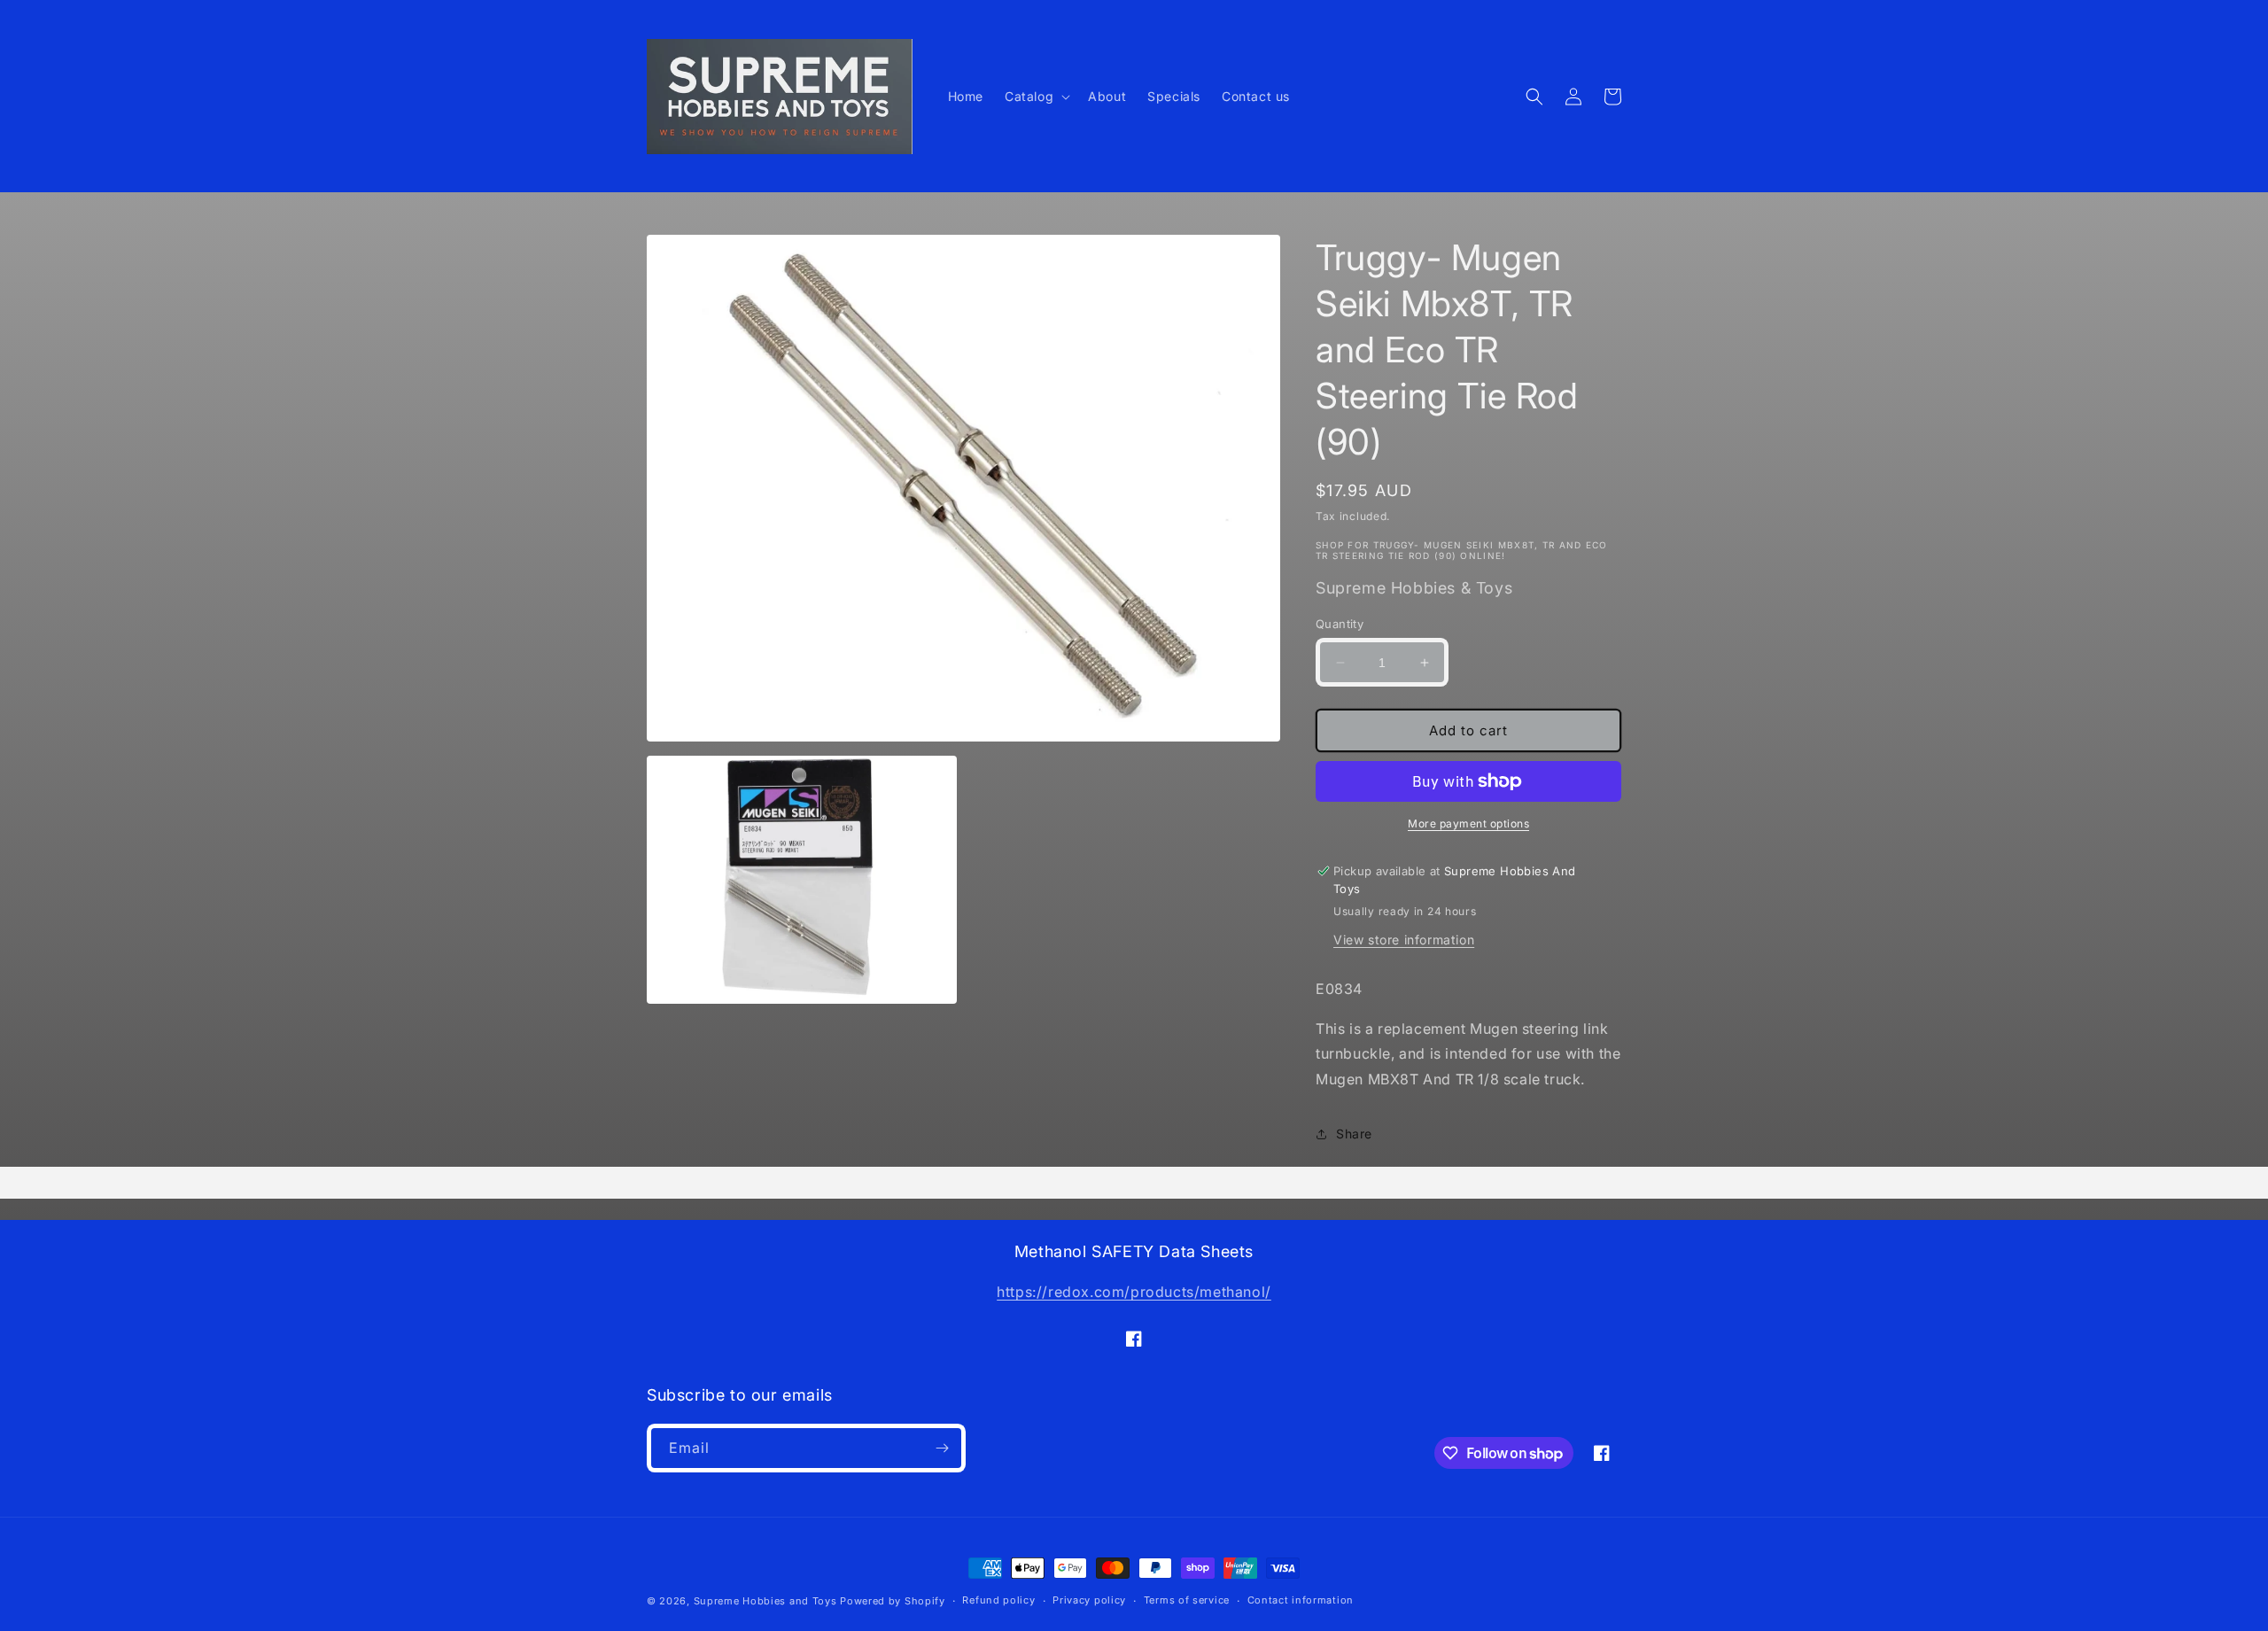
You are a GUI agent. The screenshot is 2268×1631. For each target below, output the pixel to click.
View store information (1404, 940)
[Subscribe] (942, 1448)
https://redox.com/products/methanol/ (1134, 1292)
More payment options (1468, 823)
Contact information (1301, 1600)
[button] (1036, 97)
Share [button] (1354, 1134)
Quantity (1340, 624)
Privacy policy (1089, 1600)
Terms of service (1187, 1600)
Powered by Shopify (893, 1601)
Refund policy (998, 1600)
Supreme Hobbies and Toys (765, 1601)
